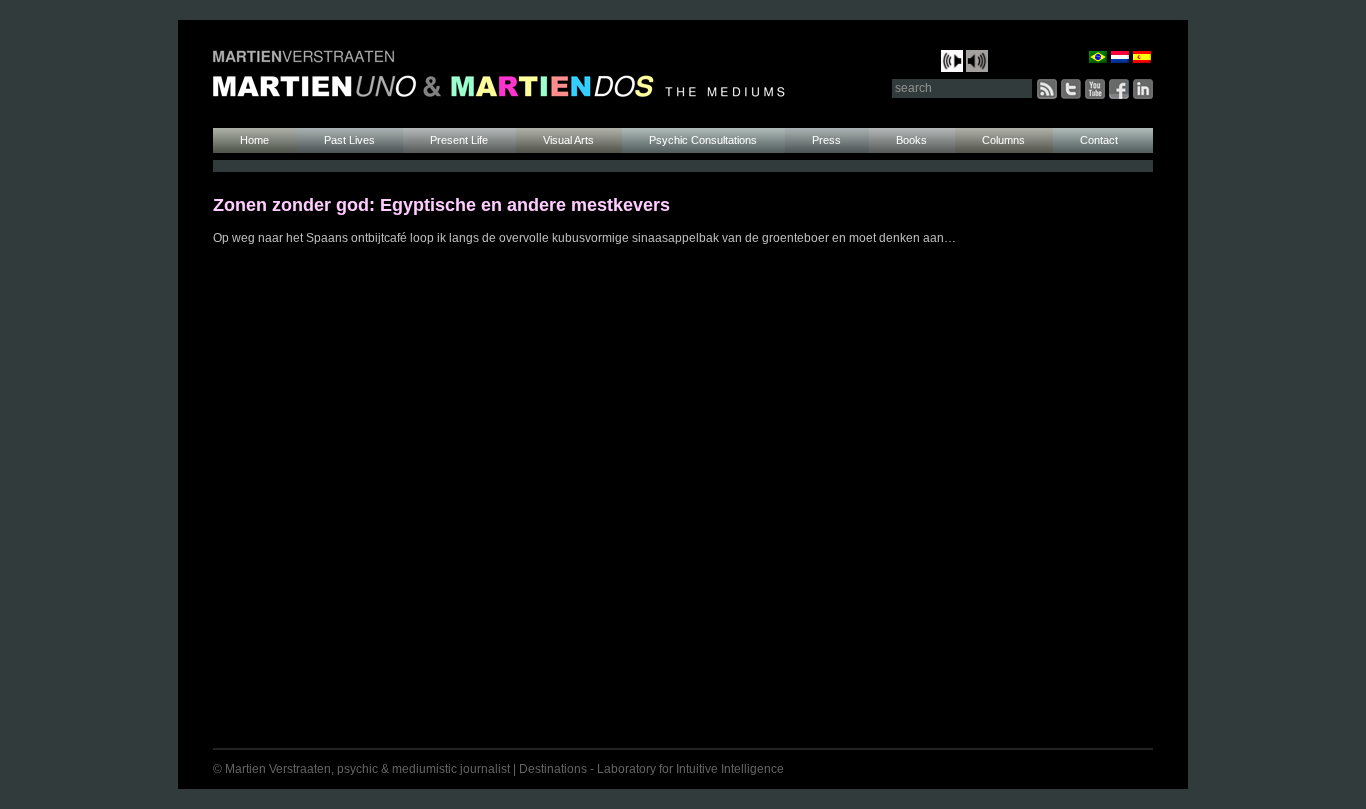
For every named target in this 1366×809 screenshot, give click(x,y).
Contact (1099, 140)
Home (254, 140)
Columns (1003, 140)
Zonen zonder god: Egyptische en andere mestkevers (441, 205)
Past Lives (349, 140)
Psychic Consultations (703, 140)
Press (826, 140)
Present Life (459, 140)
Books (911, 140)
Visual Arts (568, 140)
